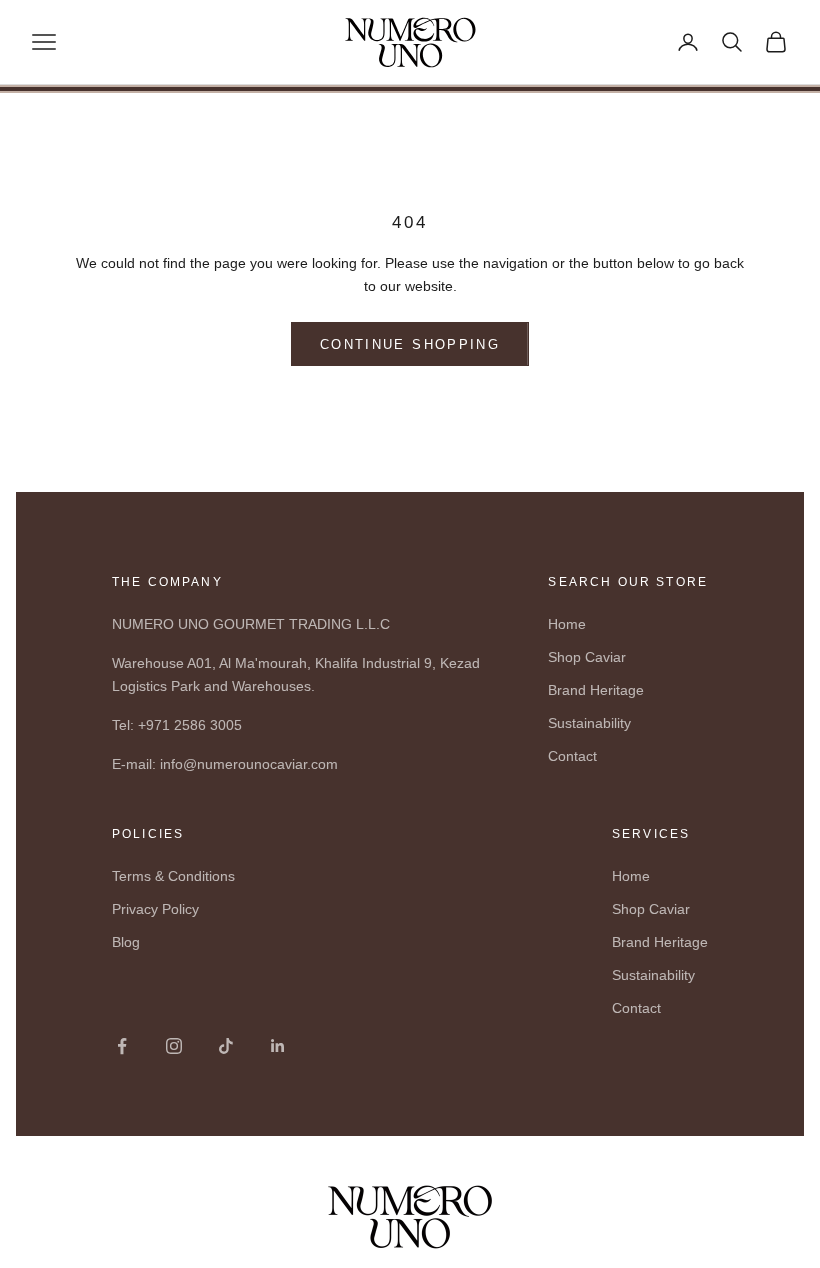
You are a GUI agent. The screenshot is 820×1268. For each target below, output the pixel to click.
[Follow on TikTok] (226, 1046)
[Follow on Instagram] (174, 1046)
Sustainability (589, 723)
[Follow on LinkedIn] (278, 1046)
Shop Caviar (587, 657)
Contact (572, 756)
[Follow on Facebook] (122, 1046)
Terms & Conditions (173, 876)
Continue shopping (410, 344)
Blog (126, 942)
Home (567, 624)
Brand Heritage (596, 690)
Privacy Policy (155, 909)
